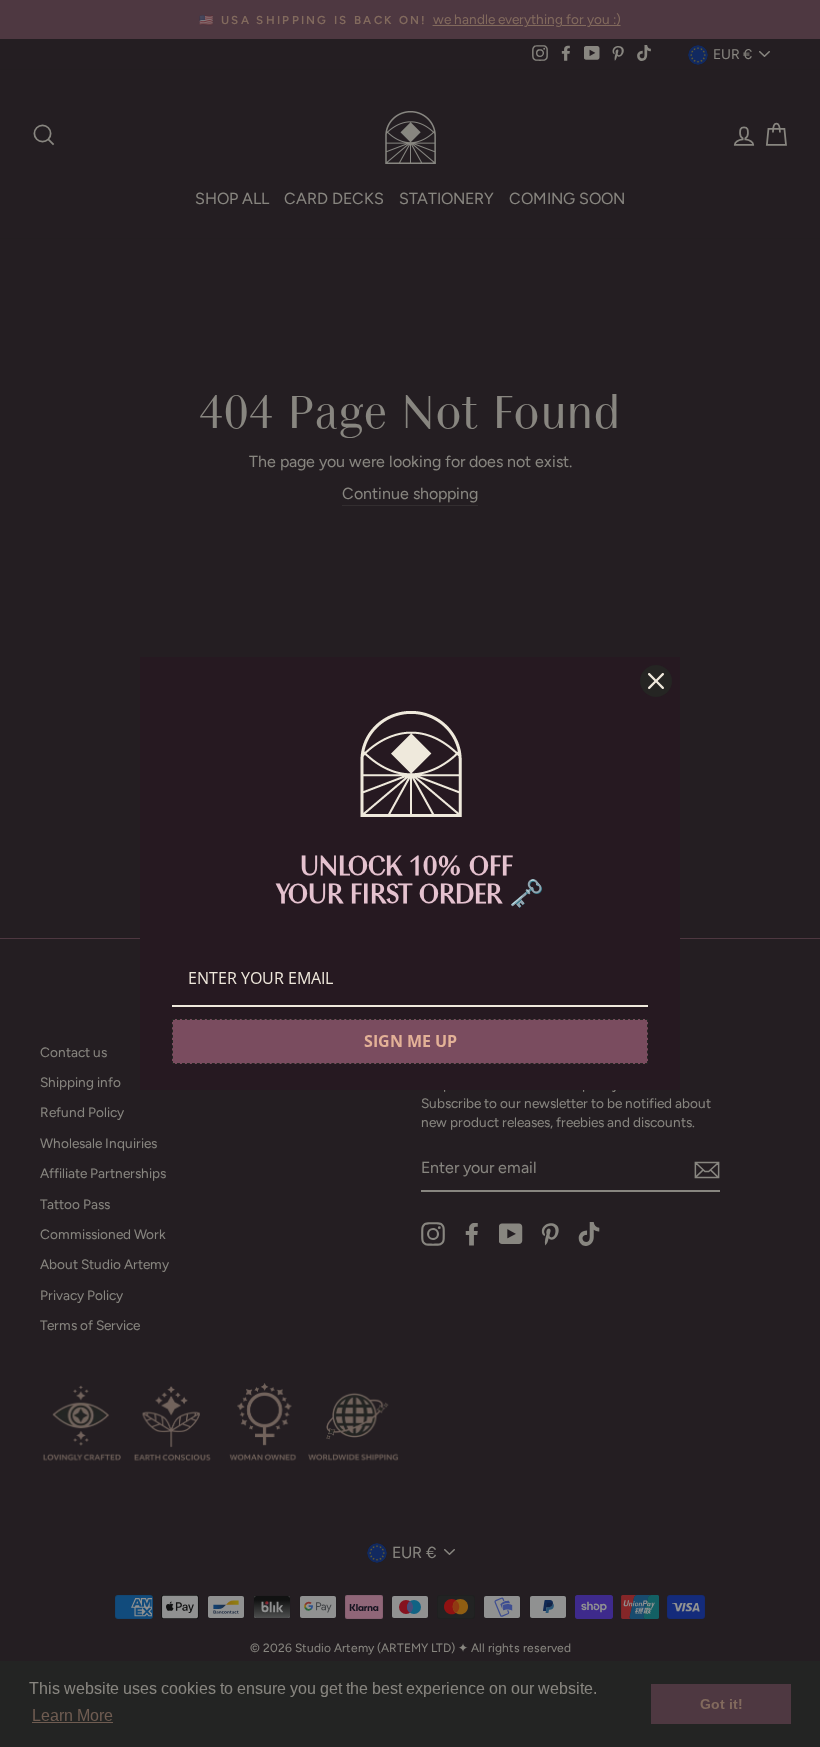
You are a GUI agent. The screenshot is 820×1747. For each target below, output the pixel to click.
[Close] (656, 681)
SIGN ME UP (410, 1041)
